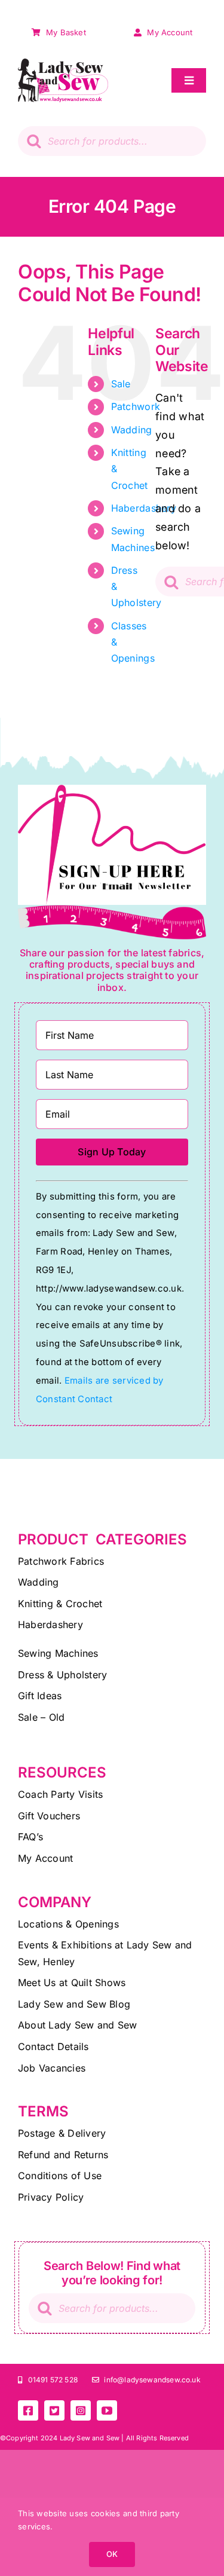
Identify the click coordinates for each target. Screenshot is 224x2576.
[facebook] (28, 2410)
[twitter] (54, 2410)
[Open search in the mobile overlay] (112, 141)
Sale (121, 384)
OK (112, 2554)
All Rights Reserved (157, 2438)
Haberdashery (144, 508)
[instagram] (81, 2410)
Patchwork (136, 406)
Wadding (132, 430)
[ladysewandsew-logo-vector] (63, 64)
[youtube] (107, 2410)
